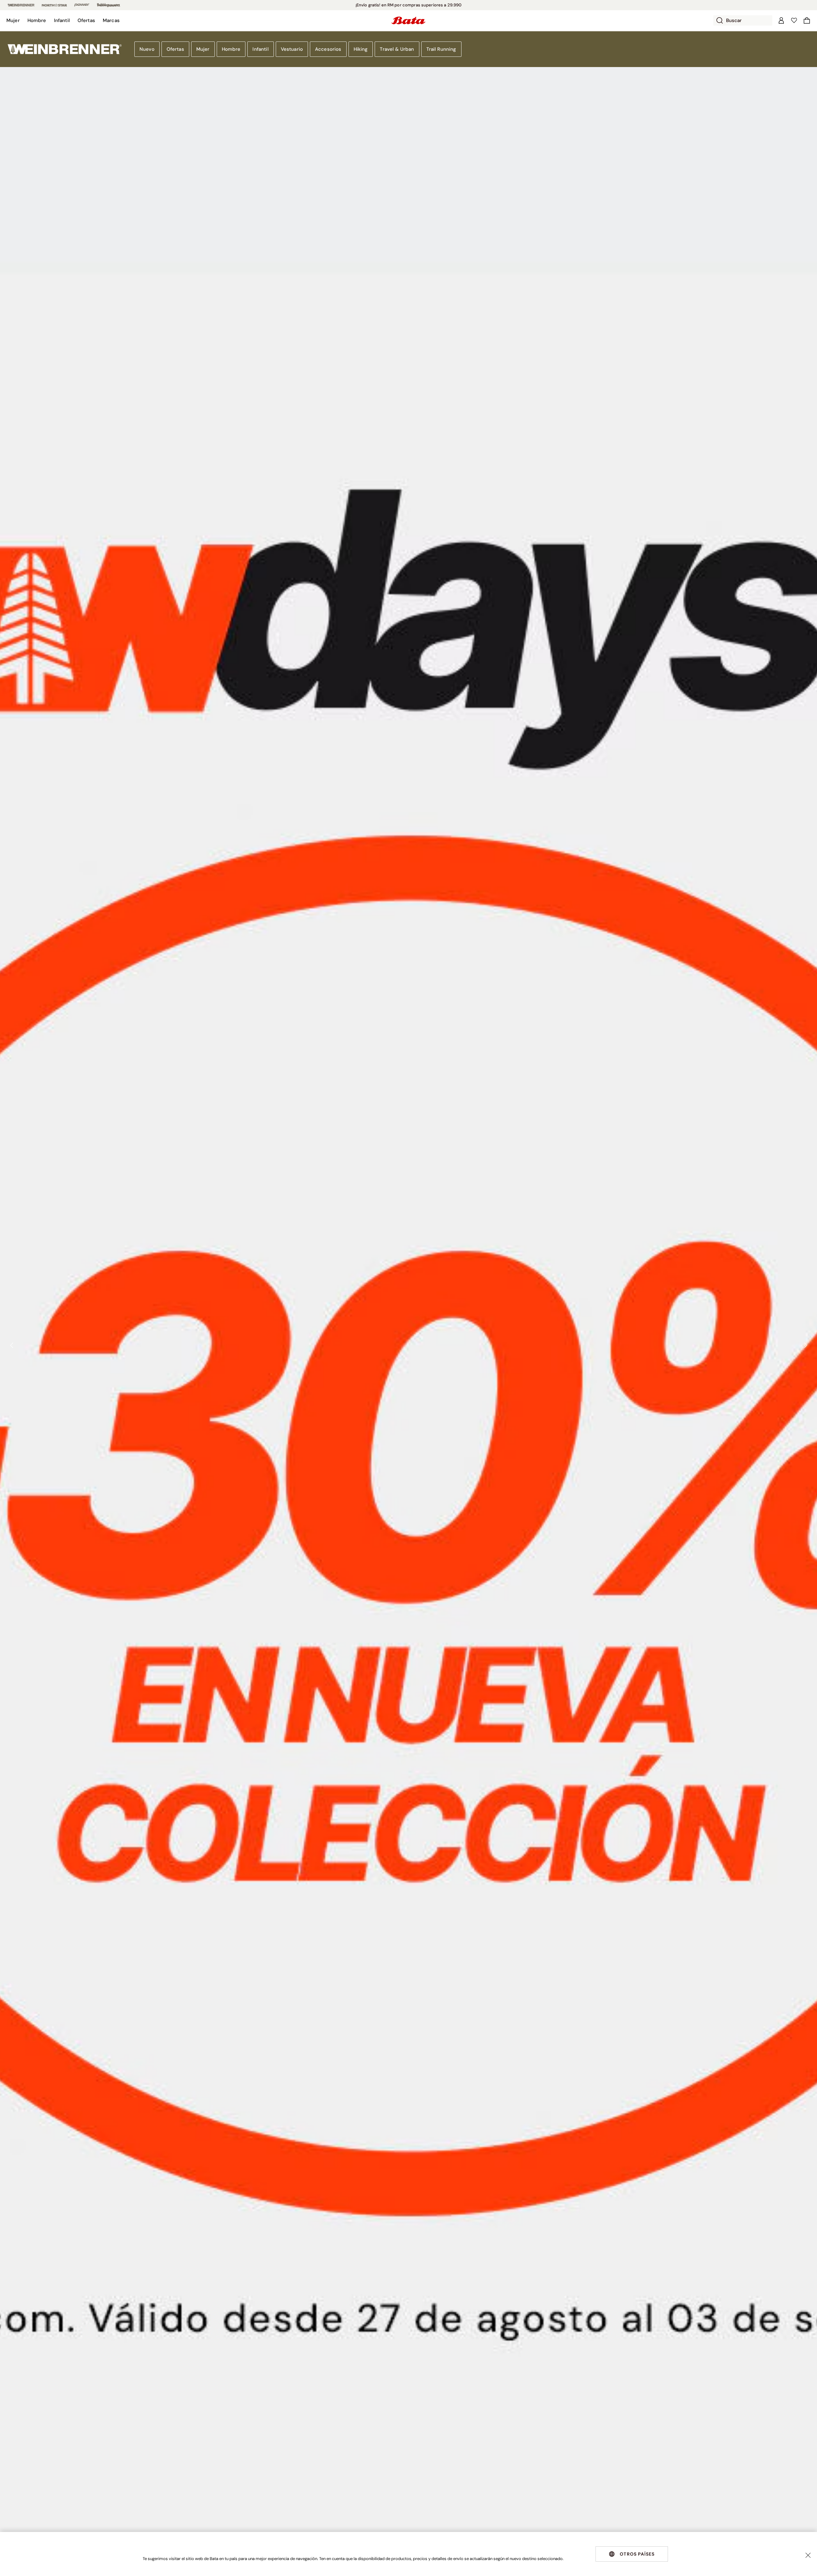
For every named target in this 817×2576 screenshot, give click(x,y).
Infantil (260, 49)
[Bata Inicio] (408, 20)
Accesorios (328, 49)
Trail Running (441, 49)
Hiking (361, 49)
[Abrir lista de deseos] (794, 20)
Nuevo (147, 49)
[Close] (808, 2555)
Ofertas (175, 49)
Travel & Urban (397, 49)
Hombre (231, 49)
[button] (13, 20)
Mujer (203, 49)
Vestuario (292, 49)
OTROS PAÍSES (637, 2554)
